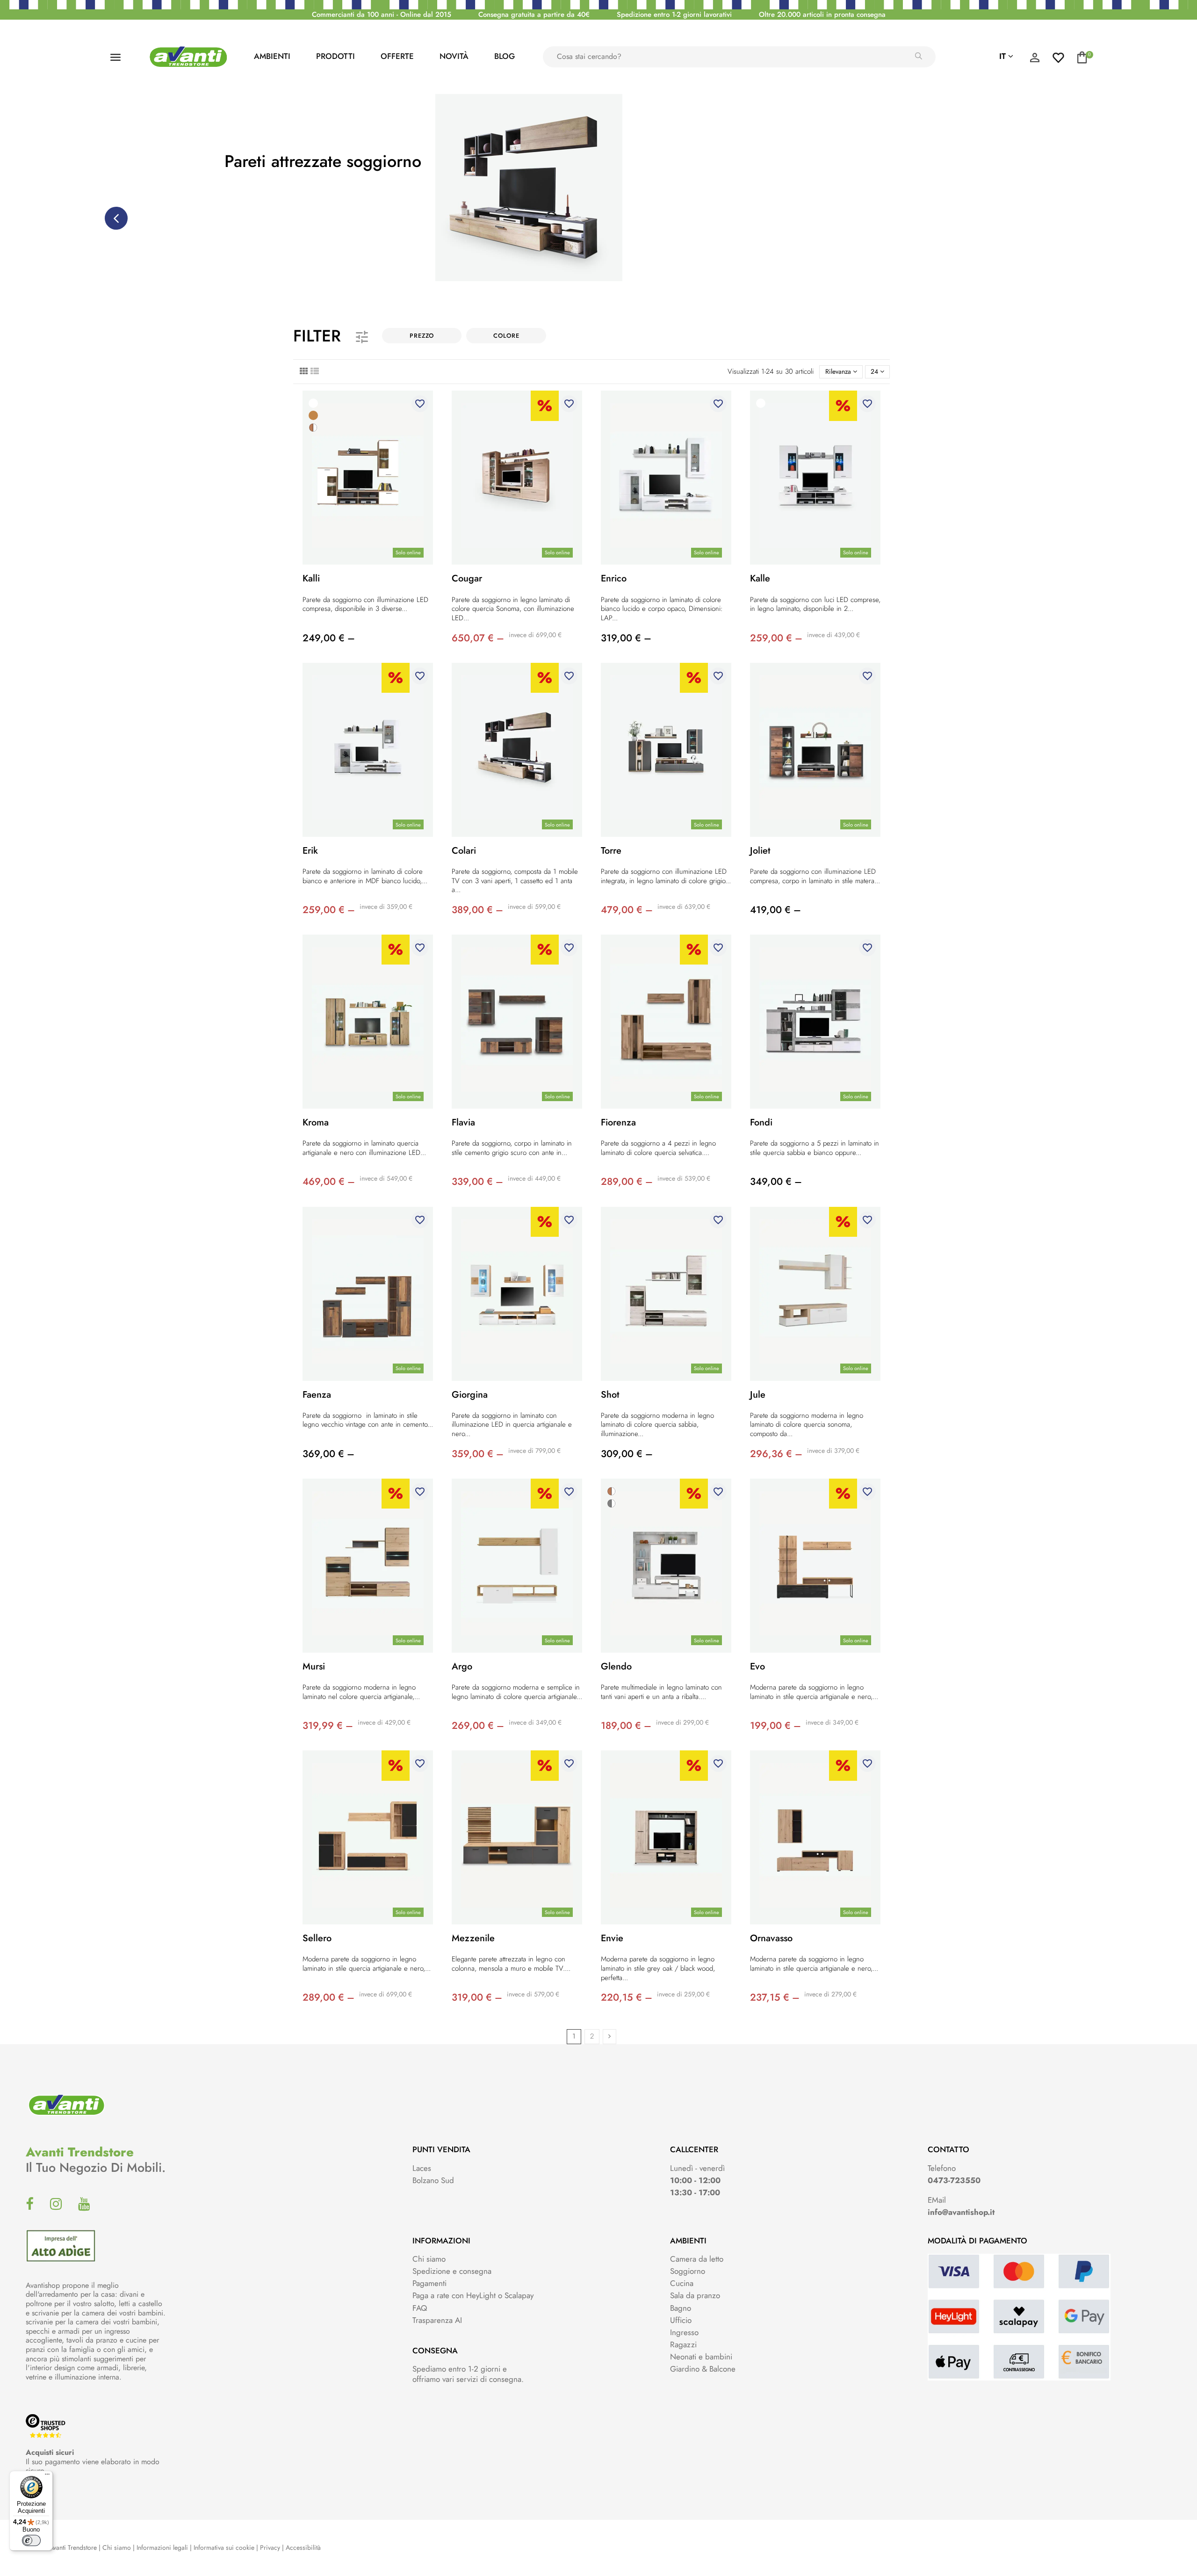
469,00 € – (329, 1182)
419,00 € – (775, 910)
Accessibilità (303, 2547)
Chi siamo (429, 2259)
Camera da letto (697, 2259)
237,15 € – (775, 1997)
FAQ (420, 2308)
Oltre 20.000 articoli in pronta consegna (822, 15)
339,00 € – (477, 1182)
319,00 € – (626, 638)
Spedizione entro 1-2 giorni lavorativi (674, 15)
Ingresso (684, 2332)
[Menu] (47, 2476)
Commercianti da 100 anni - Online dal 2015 (382, 15)
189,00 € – (626, 1726)
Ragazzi (683, 2344)
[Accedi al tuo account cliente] (1035, 60)
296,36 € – (776, 1454)
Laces (422, 2168)
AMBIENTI (272, 56)
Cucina (682, 2283)
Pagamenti (429, 2283)
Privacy (270, 2547)
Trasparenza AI (437, 2320)
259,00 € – (776, 638)
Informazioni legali (162, 2547)
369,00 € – (328, 1454)
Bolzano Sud (433, 2180)
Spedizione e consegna (452, 2271)
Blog (505, 56)
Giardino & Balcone (703, 2369)
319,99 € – (328, 1726)
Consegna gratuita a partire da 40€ (534, 15)
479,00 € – (627, 910)
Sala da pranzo (695, 2295)
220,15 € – (627, 1997)
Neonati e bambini (701, 2357)
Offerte (397, 56)
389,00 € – (477, 910)
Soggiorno (688, 2271)
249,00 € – (329, 638)
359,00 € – (478, 1454)
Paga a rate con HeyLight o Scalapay (473, 2295)
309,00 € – (627, 1454)
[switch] (31, 2540)
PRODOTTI (335, 56)
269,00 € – (478, 1726)
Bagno (681, 2308)
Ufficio (681, 2320)
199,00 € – (775, 1726)
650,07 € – (478, 638)
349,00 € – (776, 1182)
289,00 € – (627, 1182)
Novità (454, 56)
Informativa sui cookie (224, 2547)
